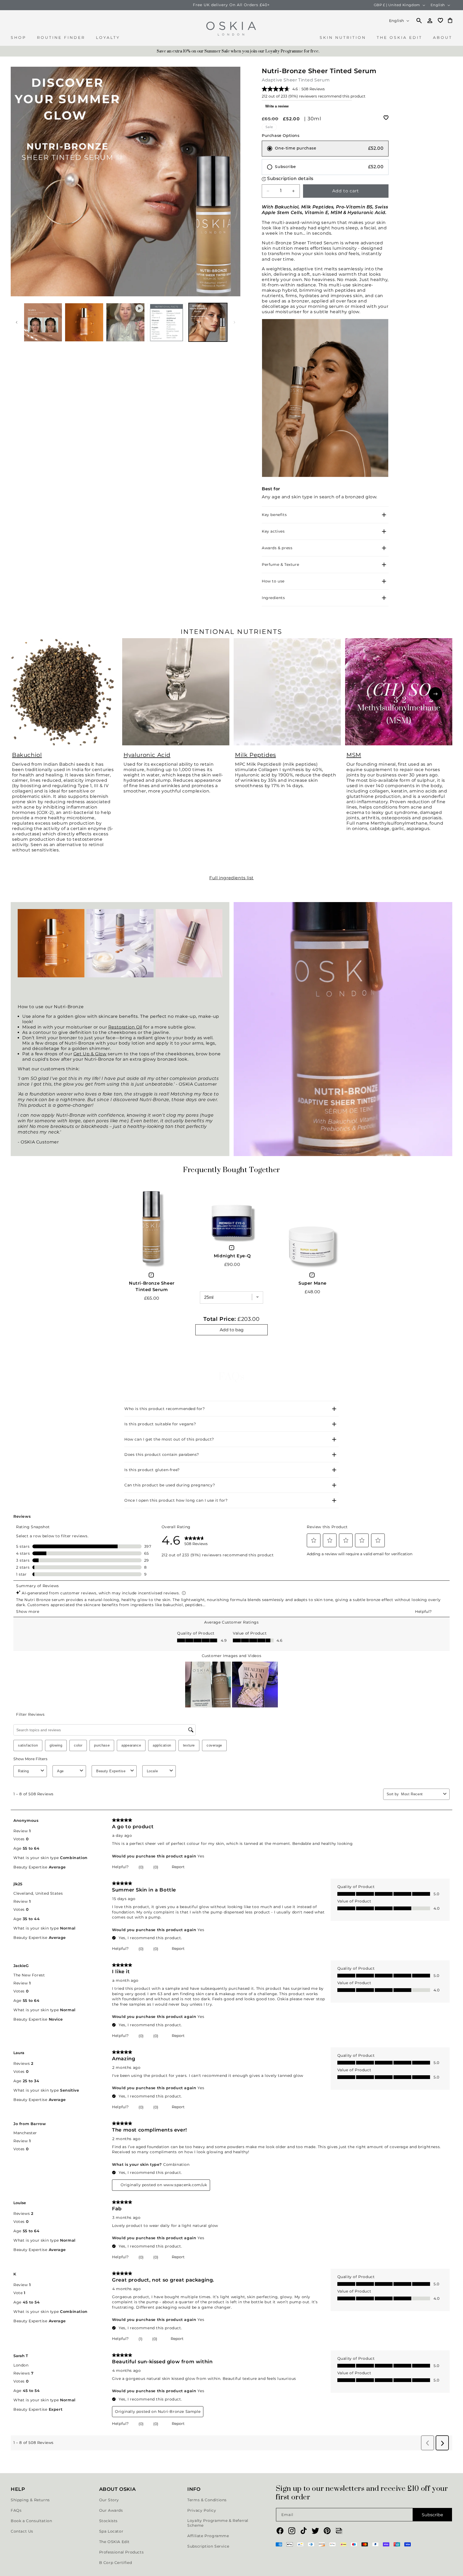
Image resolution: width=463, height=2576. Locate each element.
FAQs (16, 2510)
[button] (18, 40)
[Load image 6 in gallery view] (43, 322)
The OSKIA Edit (114, 2542)
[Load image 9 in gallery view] (208, 322)
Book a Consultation (31, 2521)
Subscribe (432, 2515)
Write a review (277, 106)
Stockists (108, 2521)
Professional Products (122, 2552)
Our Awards (111, 2510)
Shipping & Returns (30, 2500)
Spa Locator (111, 2531)
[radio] (325, 149)
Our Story (109, 2500)
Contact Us (22, 2531)
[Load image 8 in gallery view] (167, 322)
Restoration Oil (125, 1027)
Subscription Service (208, 2546)
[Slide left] (17, 322)
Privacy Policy (202, 2510)
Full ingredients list (231, 878)
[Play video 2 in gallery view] (125, 322)
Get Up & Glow (90, 1054)
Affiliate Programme (208, 2536)
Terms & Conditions (207, 2500)
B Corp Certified (116, 2563)
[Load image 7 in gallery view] (84, 322)
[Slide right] (234, 322)
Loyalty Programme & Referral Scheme (218, 2523)
